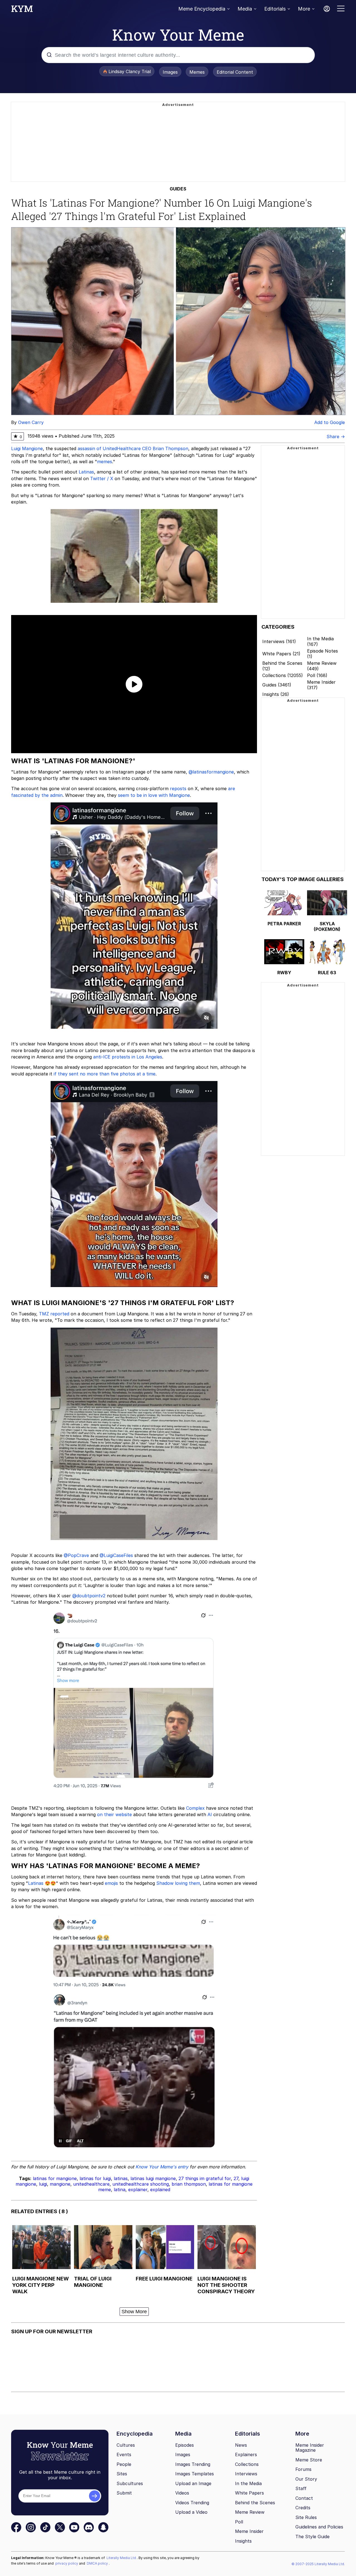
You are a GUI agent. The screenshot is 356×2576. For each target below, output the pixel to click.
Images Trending (193, 2464)
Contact (304, 2498)
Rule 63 (327, 973)
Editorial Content (235, 72)
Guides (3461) (277, 685)
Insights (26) (276, 694)
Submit (124, 2493)
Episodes (185, 2445)
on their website (114, 1814)
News (241, 2445)
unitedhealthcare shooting (141, 2184)
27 (236, 2178)
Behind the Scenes (255, 2503)
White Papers (249, 2493)
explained (160, 2190)
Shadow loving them (178, 1883)
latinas (121, 2178)
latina (120, 2190)
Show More (134, 2312)
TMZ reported (54, 1314)
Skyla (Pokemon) (327, 926)
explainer (138, 2190)
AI (210, 1814)
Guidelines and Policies (319, 2527)
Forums (303, 2469)
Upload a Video (191, 2512)
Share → (336, 437)
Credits (303, 2508)
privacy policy (67, 2563)
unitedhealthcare (91, 2184)
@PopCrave (76, 1555)
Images (170, 72)
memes (105, 462)
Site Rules (306, 2517)
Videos (182, 2493)
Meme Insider (249, 2531)
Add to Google (330, 422)
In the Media (248, 2483)
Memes (197, 72)
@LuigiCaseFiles (116, 1555)
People (124, 2464)
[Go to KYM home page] (22, 10)
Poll (239, 2522)
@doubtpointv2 (89, 1596)
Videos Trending (192, 2503)
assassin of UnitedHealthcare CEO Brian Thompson (133, 448)
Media (245, 9)
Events (124, 2454)
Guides (178, 189)
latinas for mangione (55, 2178)
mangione (60, 2184)
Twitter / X (102, 478)
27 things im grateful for (205, 2178)
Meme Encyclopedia (202, 9)
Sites (122, 2474)
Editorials (275, 9)
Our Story (306, 2479)
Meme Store (309, 2460)
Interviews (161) (279, 641)
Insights (243, 2541)
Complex (195, 1808)
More (304, 9)
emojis (111, 1883)
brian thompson (189, 2184)
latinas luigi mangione (153, 2178)
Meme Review (250, 2512)
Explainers (246, 2454)
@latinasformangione (211, 772)
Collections (247, 2464)
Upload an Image (193, 2483)
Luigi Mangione (27, 448)
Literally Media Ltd (122, 2558)
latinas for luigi (95, 2178)
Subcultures (130, 2483)
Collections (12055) (283, 675)
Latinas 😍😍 (42, 1883)
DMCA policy (98, 2563)
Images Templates (195, 2474)
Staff (301, 2488)
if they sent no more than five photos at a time (105, 1074)
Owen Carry (31, 422)
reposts (178, 789)
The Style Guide (312, 2537)
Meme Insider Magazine (310, 2448)
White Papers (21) (281, 654)
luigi (43, 2184)
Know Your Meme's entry (162, 2167)
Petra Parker (284, 924)
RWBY (284, 973)
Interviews (246, 2474)
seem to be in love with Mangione (154, 795)
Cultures (126, 2445)
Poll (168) (317, 675)
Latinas (86, 472)
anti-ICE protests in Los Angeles (128, 1057)
